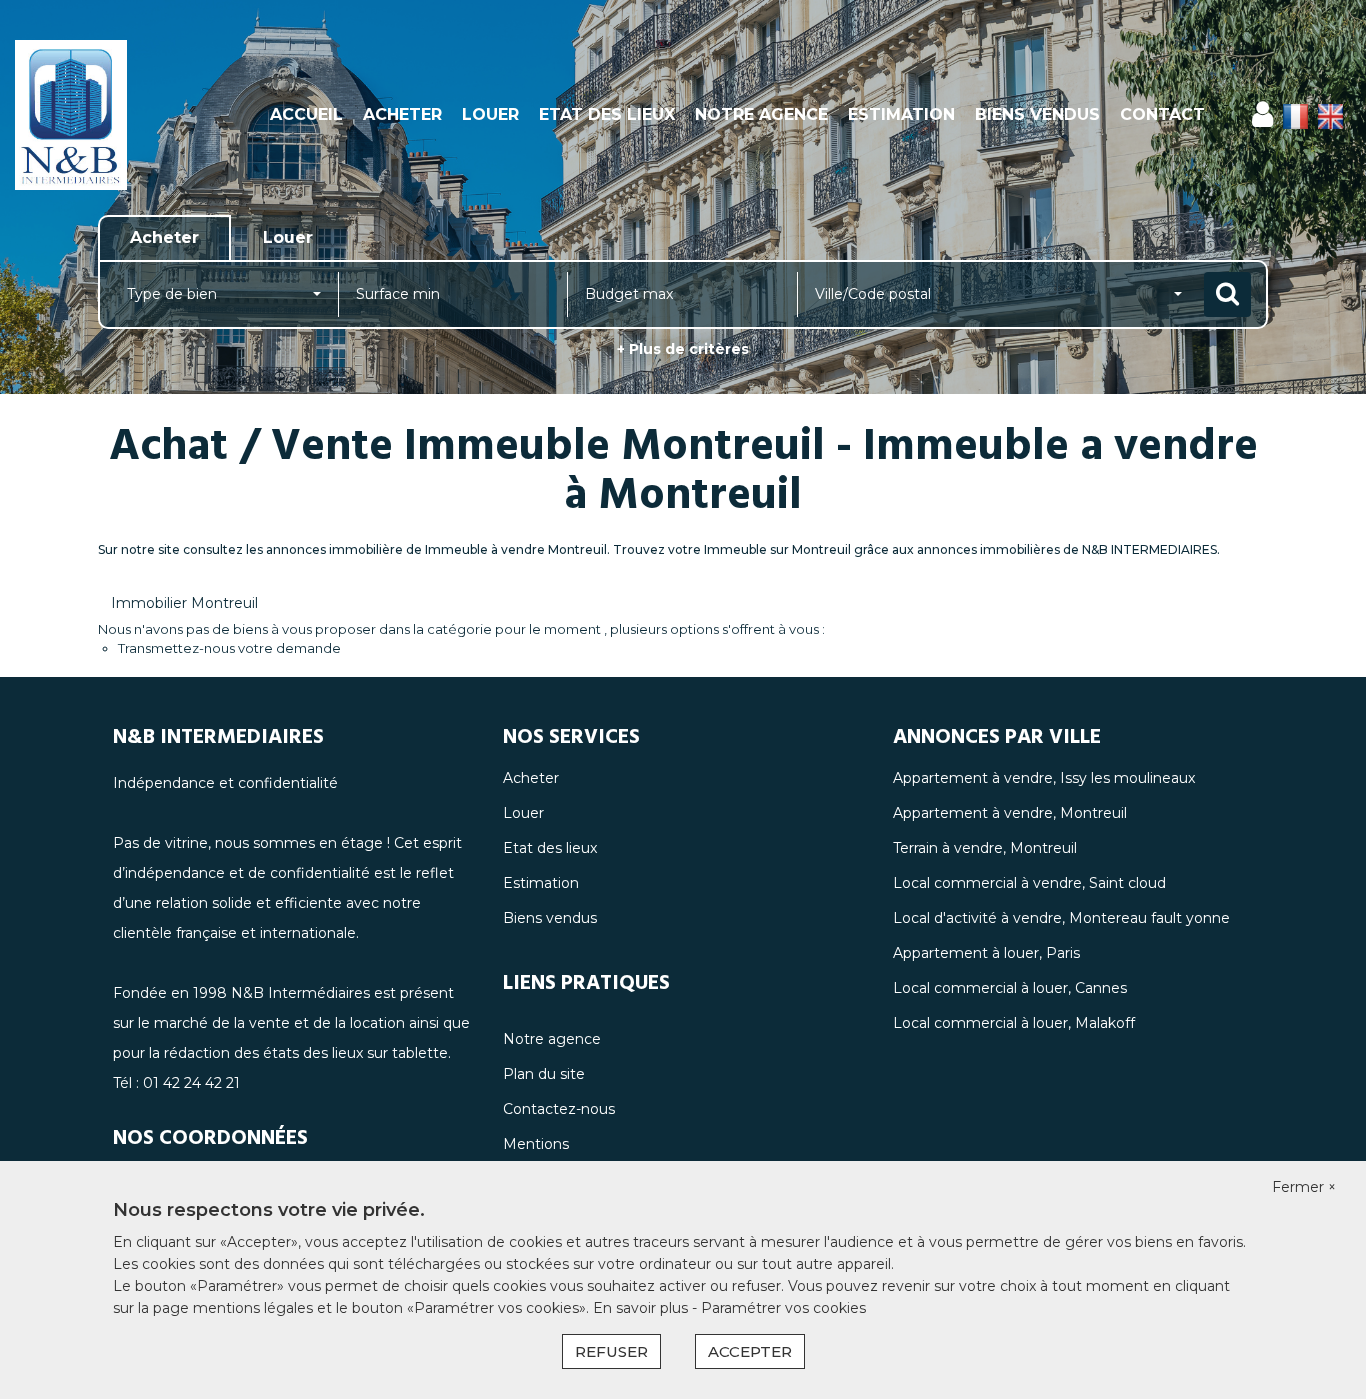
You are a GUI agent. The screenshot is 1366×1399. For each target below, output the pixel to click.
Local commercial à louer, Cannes (1010, 988)
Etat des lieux (607, 114)
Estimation (901, 114)
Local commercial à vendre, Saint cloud (1029, 883)
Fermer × (1304, 1187)
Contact (1162, 114)
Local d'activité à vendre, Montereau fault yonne (1061, 918)
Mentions (536, 1144)
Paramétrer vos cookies (783, 1308)
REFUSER (611, 1351)
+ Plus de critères (683, 349)
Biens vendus (1037, 114)
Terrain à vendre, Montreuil (985, 848)
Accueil (306, 114)
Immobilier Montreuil (184, 603)
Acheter (402, 114)
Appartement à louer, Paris (986, 953)
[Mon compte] (1262, 114)
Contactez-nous (559, 1109)
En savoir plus (642, 1308)
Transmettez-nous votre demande (229, 648)
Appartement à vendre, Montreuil (1010, 813)
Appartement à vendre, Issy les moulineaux (1044, 778)
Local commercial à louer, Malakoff (1014, 1023)
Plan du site (544, 1074)
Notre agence (761, 114)
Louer (490, 114)
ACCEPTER (750, 1351)
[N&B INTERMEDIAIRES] (123, 115)
